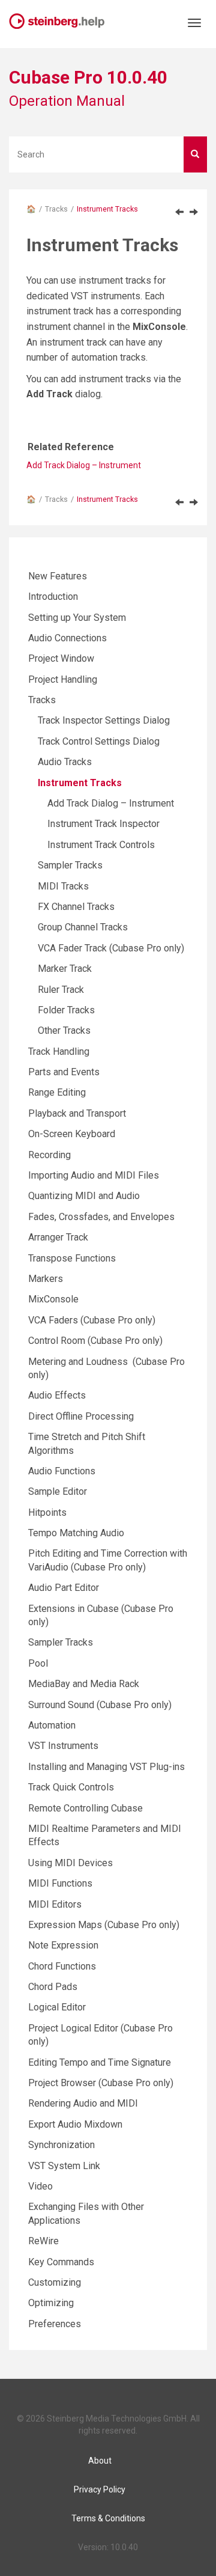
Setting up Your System (77, 618)
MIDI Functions (60, 1883)
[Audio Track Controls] (179, 212)
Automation (52, 1725)
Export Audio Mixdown (75, 2124)
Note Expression (63, 1945)
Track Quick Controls (71, 1787)
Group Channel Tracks (83, 927)
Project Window (61, 658)
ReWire (43, 2241)
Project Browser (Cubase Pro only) (101, 2083)
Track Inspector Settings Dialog (104, 720)
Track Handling (59, 1051)
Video (40, 2186)
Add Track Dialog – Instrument (84, 465)
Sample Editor (58, 1491)
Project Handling (63, 679)
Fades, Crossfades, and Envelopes (101, 1217)
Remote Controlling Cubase (85, 1808)
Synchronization (61, 2145)
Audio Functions (62, 1471)
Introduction (53, 597)
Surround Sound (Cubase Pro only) (100, 1705)
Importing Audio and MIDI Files (94, 1175)
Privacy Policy (100, 2489)
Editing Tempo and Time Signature (100, 2062)
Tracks (56, 209)
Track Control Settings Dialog (99, 741)
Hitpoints (47, 1512)
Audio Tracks (65, 762)
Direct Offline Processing (81, 1416)
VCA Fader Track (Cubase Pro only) (111, 948)
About (100, 2461)
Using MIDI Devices (70, 1863)
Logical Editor (57, 2007)
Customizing (55, 2282)
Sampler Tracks (70, 865)
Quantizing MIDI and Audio (84, 1196)
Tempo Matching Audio (76, 1533)
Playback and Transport (77, 1113)
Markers (46, 1279)
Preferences (55, 2324)
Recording (49, 1155)
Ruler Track (61, 990)
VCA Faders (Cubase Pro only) (92, 1320)
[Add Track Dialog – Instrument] (194, 212)
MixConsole (53, 1299)
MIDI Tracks (63, 886)
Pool (38, 1663)
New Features (58, 576)
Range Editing (57, 1092)
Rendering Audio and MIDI (83, 2103)
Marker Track (65, 969)
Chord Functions (62, 1966)
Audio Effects (57, 1395)
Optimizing (51, 2303)
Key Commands (61, 2262)
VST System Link (64, 2166)
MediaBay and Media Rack (84, 1684)
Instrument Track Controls (101, 845)
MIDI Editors (55, 1904)
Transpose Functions (72, 1258)
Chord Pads (53, 1987)
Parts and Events (64, 1072)
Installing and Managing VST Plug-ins (106, 1767)
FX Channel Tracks (76, 907)
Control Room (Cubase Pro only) (95, 1341)
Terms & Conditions (108, 2518)
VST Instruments (63, 1746)
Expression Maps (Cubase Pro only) (104, 1925)
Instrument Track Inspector (103, 824)
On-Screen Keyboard (72, 1134)
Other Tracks (64, 1030)
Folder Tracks (66, 1010)
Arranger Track (58, 1237)
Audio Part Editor (64, 1588)
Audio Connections (67, 638)
